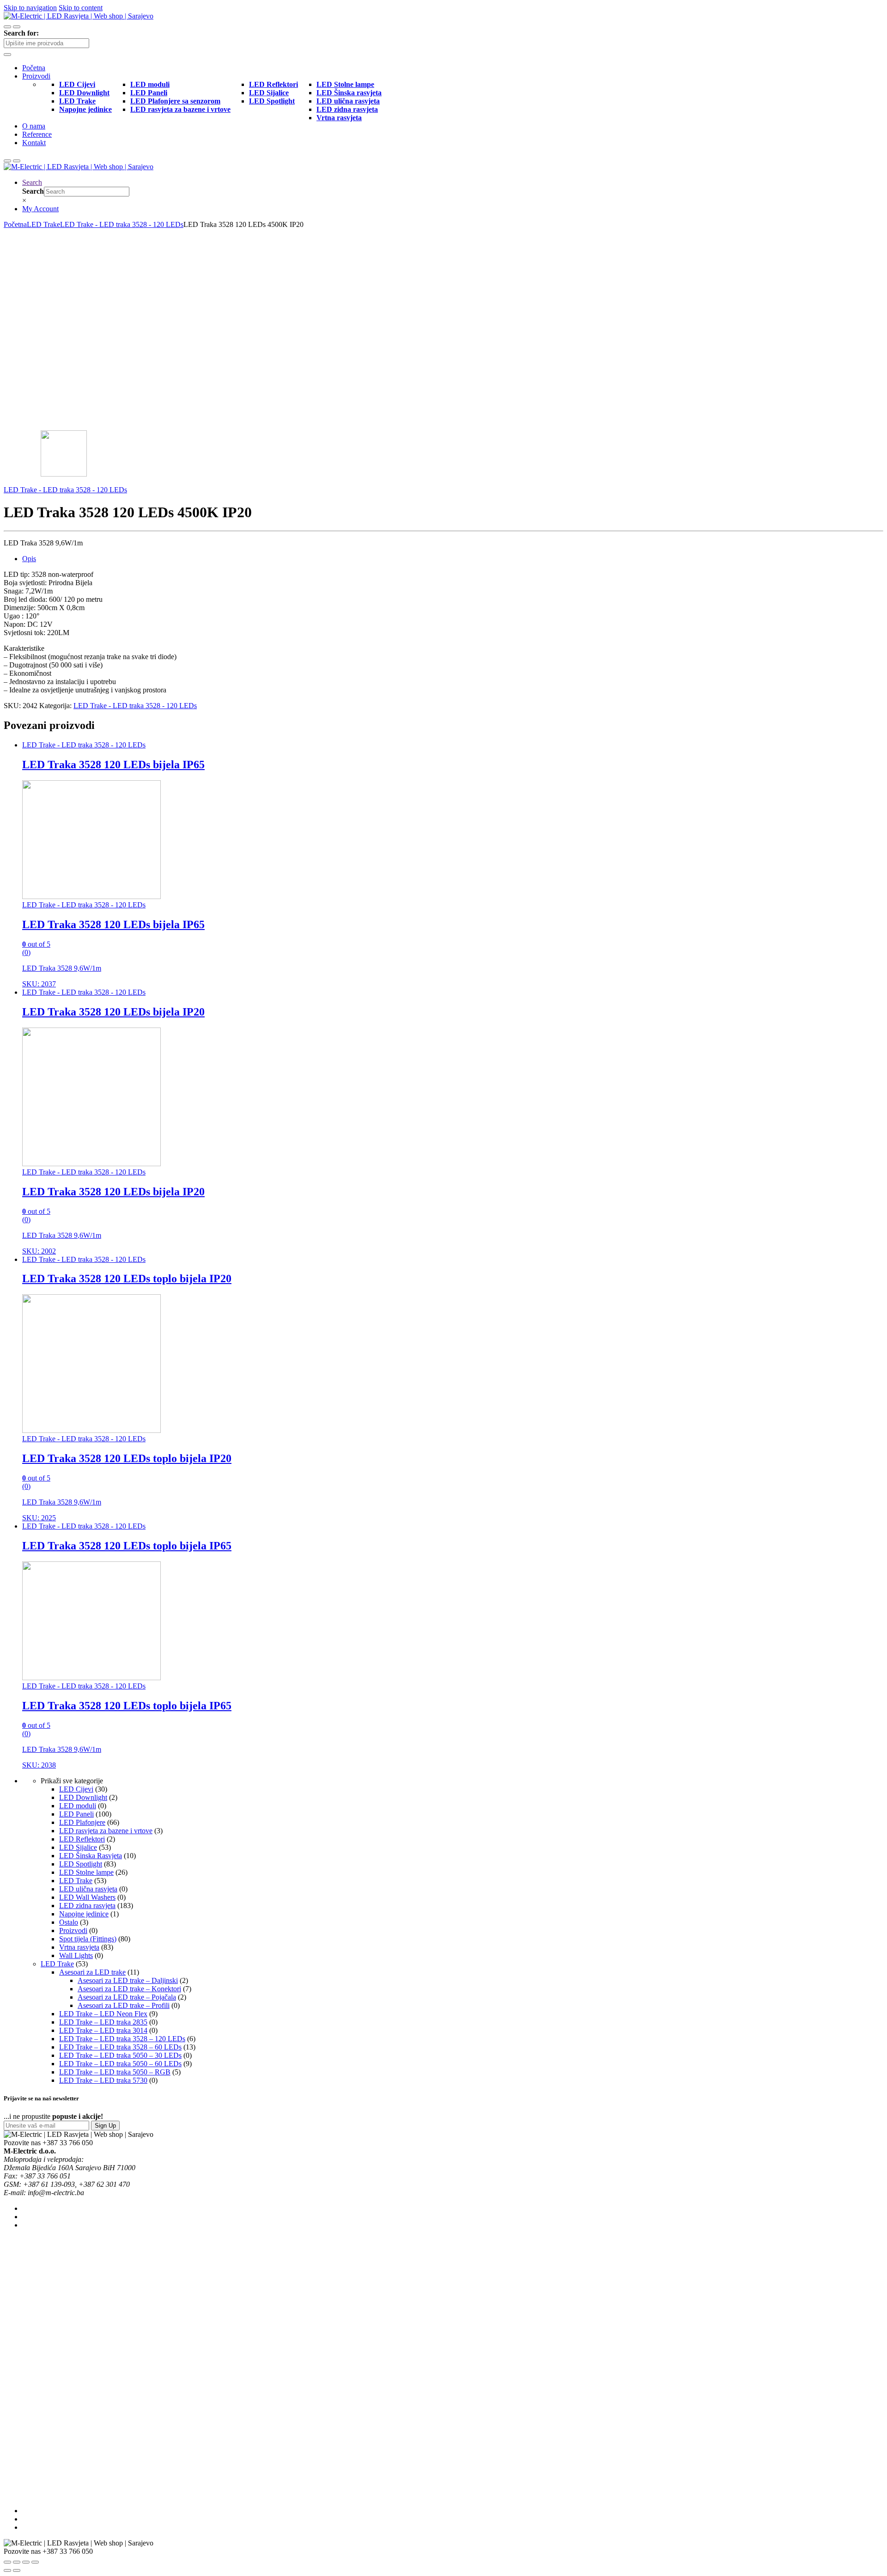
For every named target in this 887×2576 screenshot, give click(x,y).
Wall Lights (76, 1955)
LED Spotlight (81, 1864)
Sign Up (105, 2126)
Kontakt (34, 143)
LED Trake (43, 224)
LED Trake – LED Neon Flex (103, 2014)
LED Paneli (76, 1814)
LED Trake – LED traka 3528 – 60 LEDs (120, 2047)
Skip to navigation (30, 8)
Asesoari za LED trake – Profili (124, 2005)
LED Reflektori (82, 1839)
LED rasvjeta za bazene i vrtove (106, 1831)
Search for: (21, 33)
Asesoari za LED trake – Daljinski (128, 1980)
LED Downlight (83, 1797)
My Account (40, 209)
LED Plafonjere (82, 1822)
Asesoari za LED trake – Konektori (129, 1989)
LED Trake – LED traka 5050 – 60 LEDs (120, 2064)
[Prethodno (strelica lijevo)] (7, 2570)
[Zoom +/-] (35, 2562)
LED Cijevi (76, 1789)
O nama (34, 126)
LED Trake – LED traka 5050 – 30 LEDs (120, 2055)
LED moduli (78, 1806)
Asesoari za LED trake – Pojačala (127, 1997)
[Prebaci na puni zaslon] (26, 2562)
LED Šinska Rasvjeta (91, 1856)
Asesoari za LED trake (92, 1972)
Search (32, 182)
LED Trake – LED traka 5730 (103, 2080)
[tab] (453, 559)
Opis (29, 559)
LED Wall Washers (87, 1897)
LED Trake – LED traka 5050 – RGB (115, 2072)
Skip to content (81, 8)
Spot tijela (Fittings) (88, 1939)
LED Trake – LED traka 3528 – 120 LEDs (122, 2039)
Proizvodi (36, 76)
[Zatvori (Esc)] (7, 2562)
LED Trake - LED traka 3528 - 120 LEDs (122, 224)
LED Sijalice (78, 1847)
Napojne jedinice (84, 1914)
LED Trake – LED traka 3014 (103, 2030)
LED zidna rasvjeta (87, 1906)
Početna (34, 68)
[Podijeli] (17, 2562)
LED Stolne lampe (86, 1872)
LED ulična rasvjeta (88, 1889)
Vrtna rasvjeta (79, 1947)
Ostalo (69, 1922)
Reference (37, 134)
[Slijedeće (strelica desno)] (17, 2570)
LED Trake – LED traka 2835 (103, 2022)
